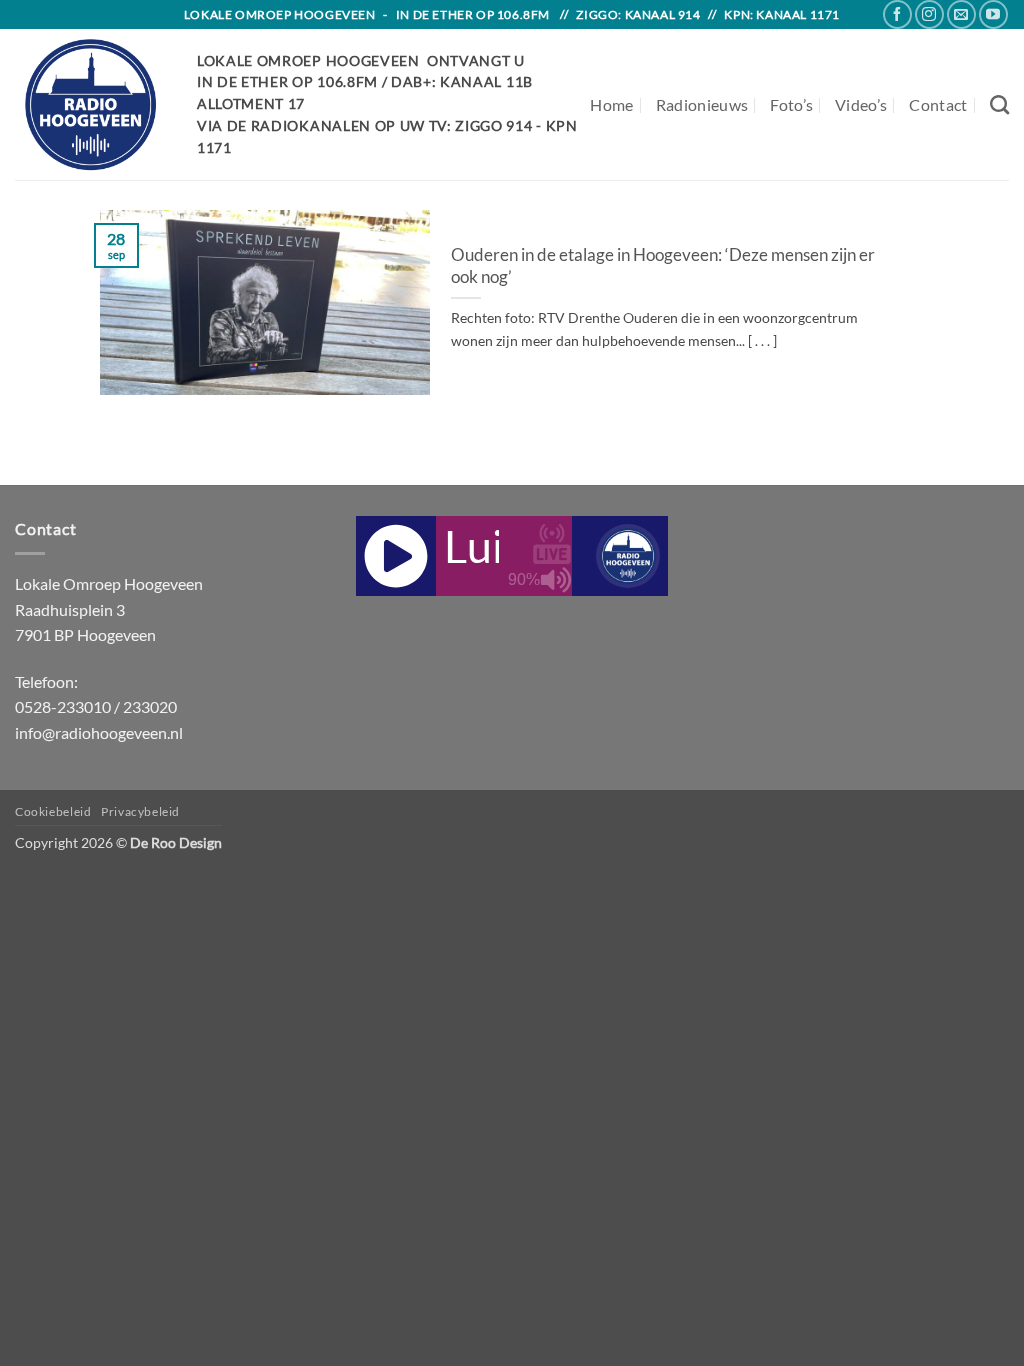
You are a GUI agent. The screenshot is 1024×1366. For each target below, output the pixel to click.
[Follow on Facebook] (897, 14)
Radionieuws (702, 104)
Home (611, 104)
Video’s (861, 104)
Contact (938, 104)
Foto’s (791, 104)
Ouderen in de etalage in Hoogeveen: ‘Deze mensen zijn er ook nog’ (663, 266)
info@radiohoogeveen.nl (99, 732)
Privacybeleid (140, 811)
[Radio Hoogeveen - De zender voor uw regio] (91, 104)
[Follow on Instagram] (929, 14)
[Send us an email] (961, 14)
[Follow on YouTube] (993, 14)
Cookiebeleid (53, 811)
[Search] (999, 104)
